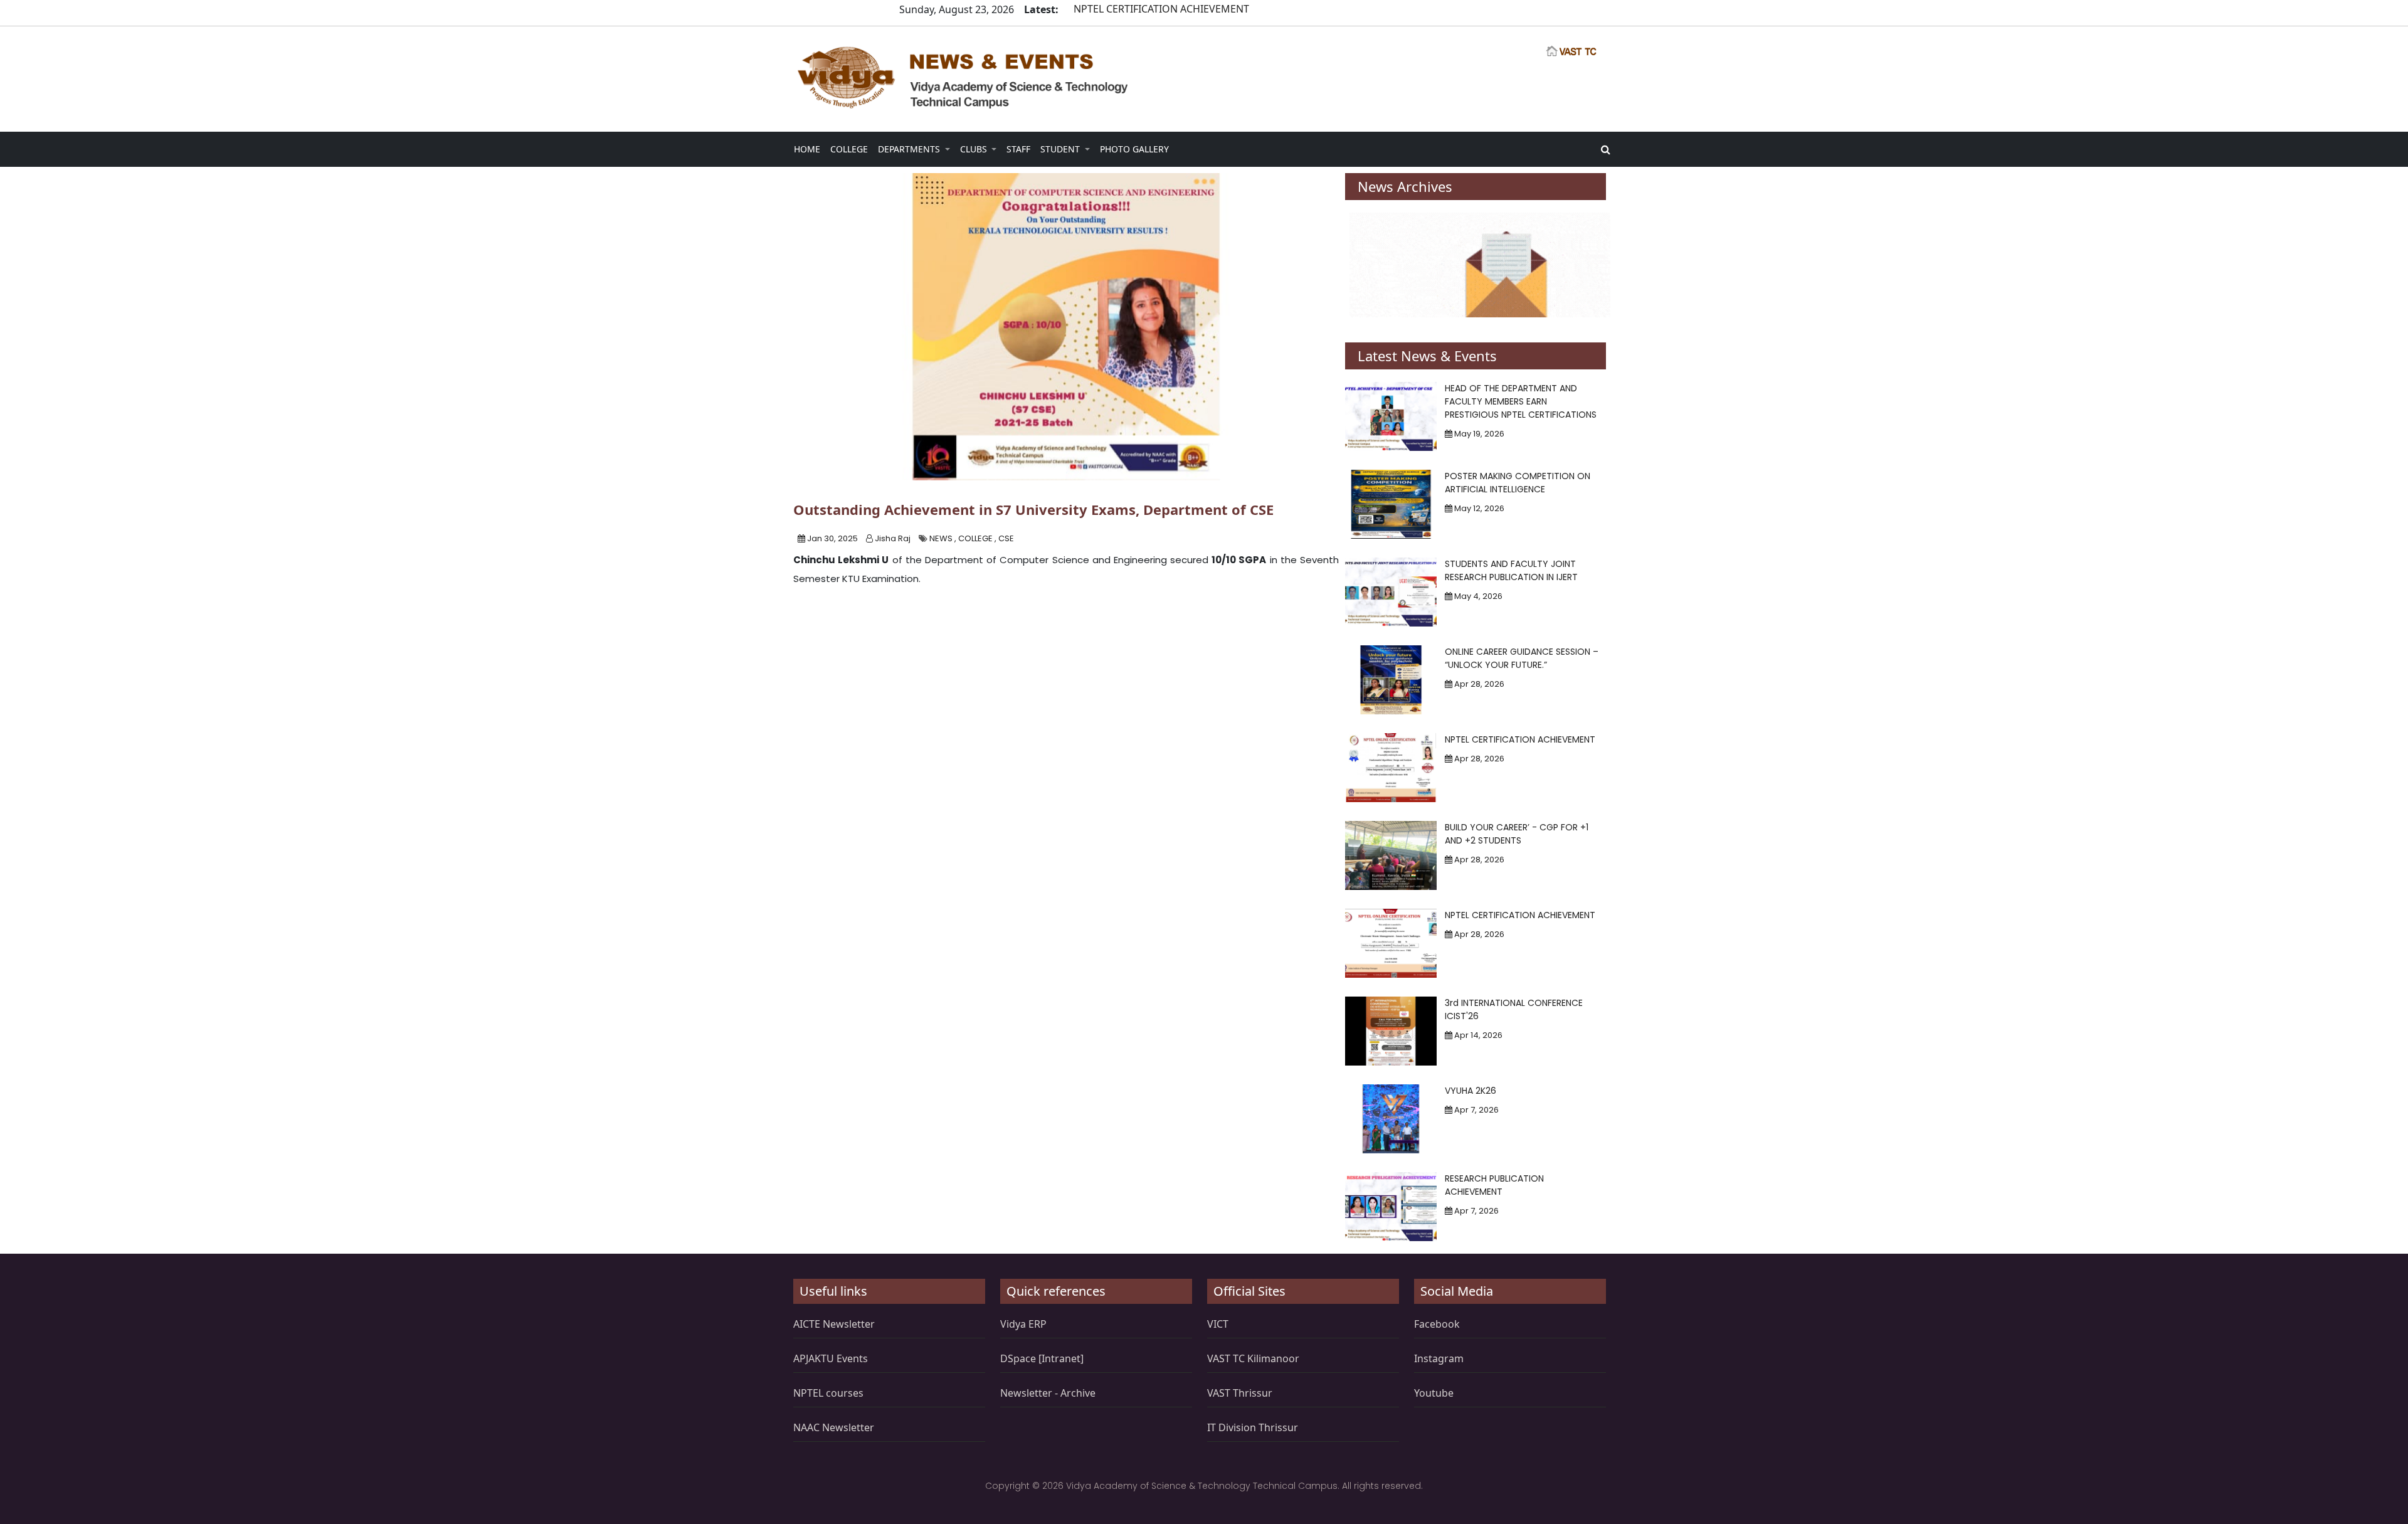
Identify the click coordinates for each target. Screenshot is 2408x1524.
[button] (807, 149)
